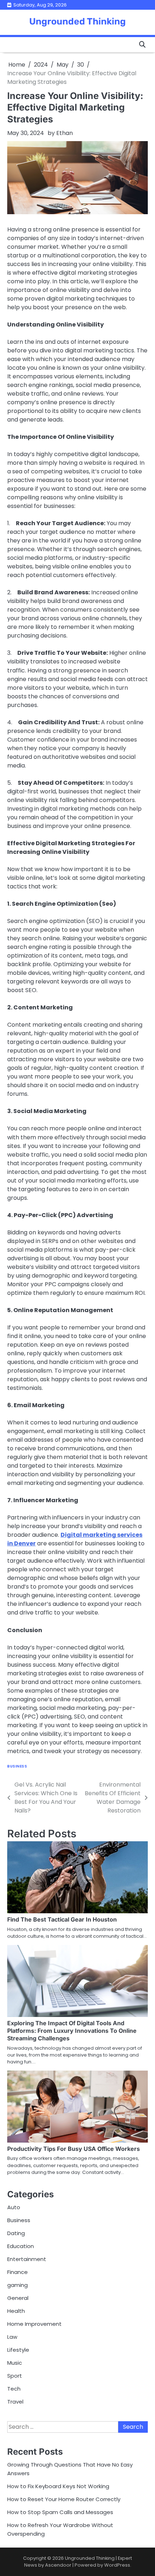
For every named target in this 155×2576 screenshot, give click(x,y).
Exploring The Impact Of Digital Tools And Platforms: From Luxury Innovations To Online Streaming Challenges (72, 2031)
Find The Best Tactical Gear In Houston (62, 1919)
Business (17, 1766)
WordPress (117, 2565)
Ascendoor (58, 2565)
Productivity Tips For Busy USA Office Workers (74, 2149)
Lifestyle (18, 2350)
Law (12, 2337)
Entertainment (27, 2259)
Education (21, 2246)
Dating (16, 2233)
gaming (17, 2285)
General (18, 2298)
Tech (14, 2389)
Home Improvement (34, 2324)
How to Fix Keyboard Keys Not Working (58, 2486)
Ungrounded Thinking (77, 21)
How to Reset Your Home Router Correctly (64, 2499)
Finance (17, 2272)
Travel (15, 2402)
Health (16, 2311)
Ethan (65, 133)
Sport (15, 2376)
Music (15, 2363)
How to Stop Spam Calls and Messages (60, 2512)
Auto (14, 2207)
